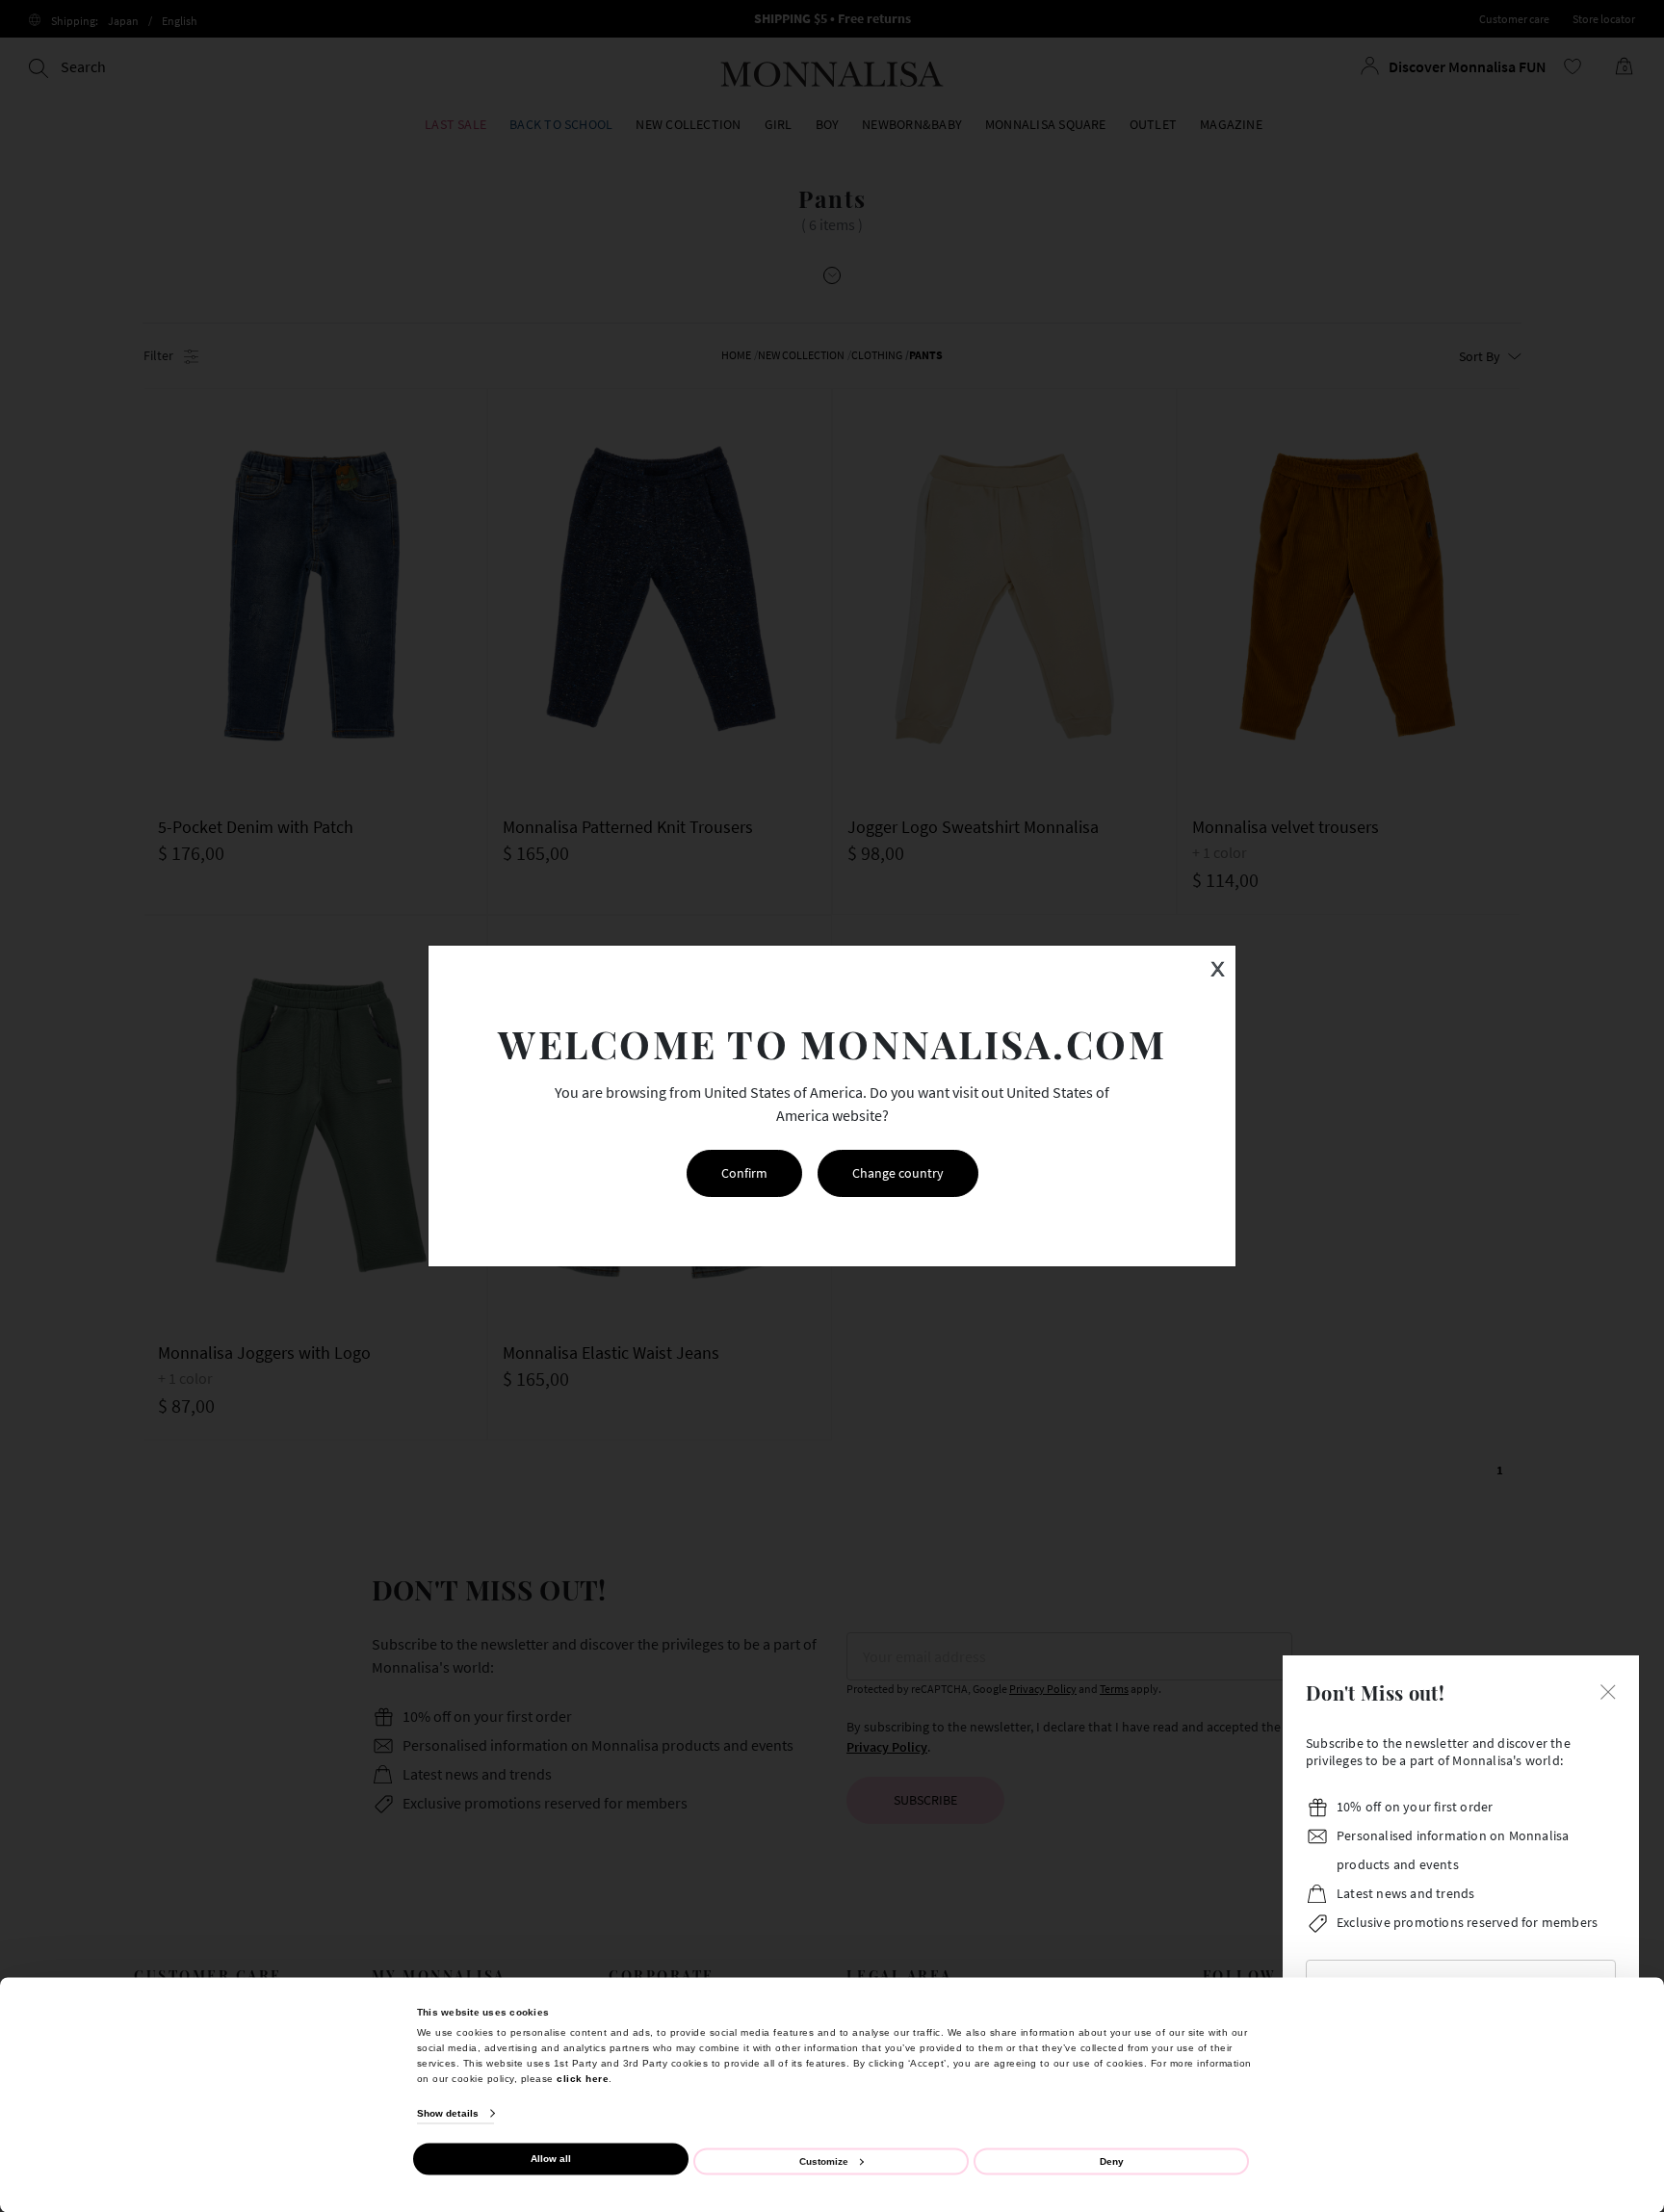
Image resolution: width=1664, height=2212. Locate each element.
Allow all (551, 2159)
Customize (824, 2160)
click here (583, 2078)
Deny (1112, 2160)
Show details (448, 2113)
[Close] (1608, 1690)
